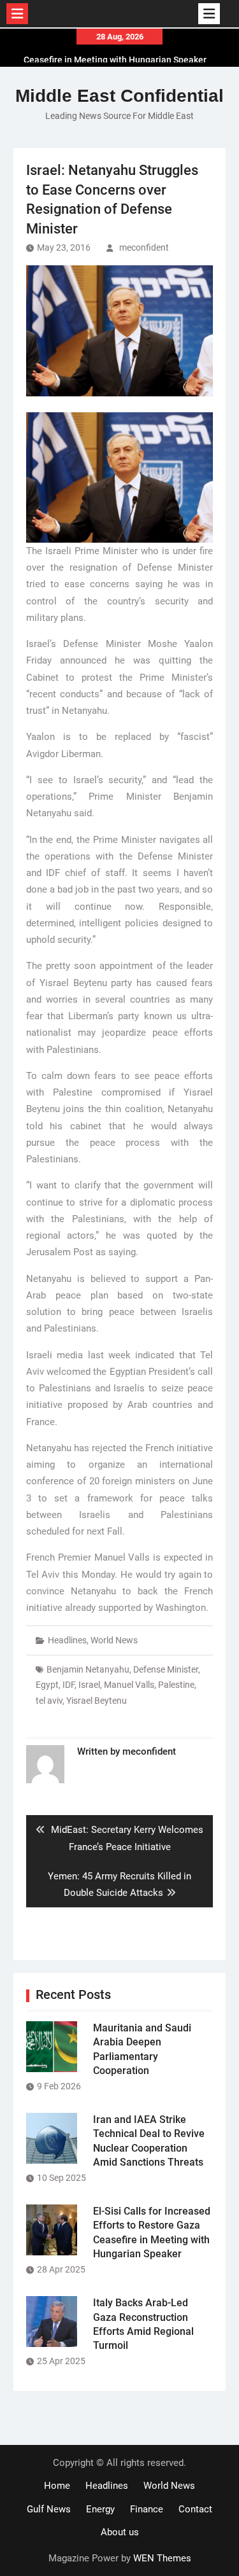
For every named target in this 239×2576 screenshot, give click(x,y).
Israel (89, 1685)
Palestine (176, 1685)
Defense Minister (166, 1669)
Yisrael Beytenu (97, 1701)
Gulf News (49, 2509)
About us (120, 2532)
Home (57, 2486)
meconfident (144, 247)
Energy (100, 2509)
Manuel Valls (129, 1685)
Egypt (47, 1685)
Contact (195, 2509)
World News (114, 1640)
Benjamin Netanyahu (88, 1669)
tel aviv (49, 1701)
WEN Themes (162, 2558)
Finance (147, 2509)
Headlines (67, 1640)
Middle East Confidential (119, 96)
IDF (69, 1685)
